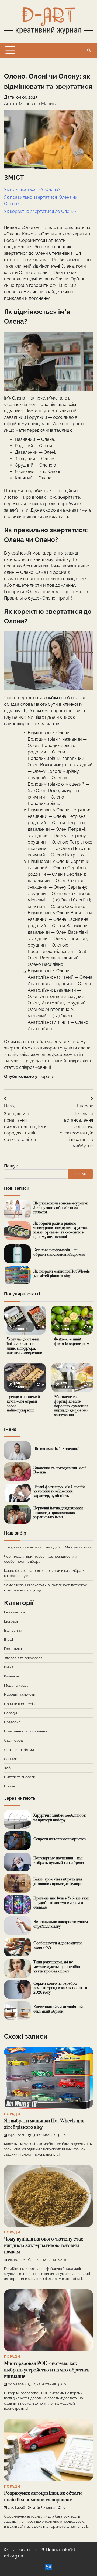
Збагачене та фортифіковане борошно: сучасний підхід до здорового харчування (71, 1406)
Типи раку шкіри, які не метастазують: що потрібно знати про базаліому (57, 1967)
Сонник (11, 1759)
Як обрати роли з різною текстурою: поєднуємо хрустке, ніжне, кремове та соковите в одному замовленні (60, 1230)
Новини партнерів (19, 1704)
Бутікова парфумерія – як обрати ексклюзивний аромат (59, 1252)
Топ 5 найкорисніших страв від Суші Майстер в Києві (48, 1547)
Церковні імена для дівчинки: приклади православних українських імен (58, 1513)
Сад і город (13, 1740)
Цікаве (10, 1786)
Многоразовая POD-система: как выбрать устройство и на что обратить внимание (47, 2370)
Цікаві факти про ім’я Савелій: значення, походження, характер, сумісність (59, 1492)
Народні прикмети (20, 1694)
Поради (46, 1076)
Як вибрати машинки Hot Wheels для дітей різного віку (62, 1274)
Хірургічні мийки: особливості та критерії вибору (60, 1818)
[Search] (89, 50)
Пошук (11, 1166)
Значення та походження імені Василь (60, 1470)
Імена (9, 1667)
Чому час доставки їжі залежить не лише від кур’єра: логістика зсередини (25, 1346)
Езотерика (13, 1649)
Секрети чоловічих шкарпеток (60, 1839)
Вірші (8, 1640)
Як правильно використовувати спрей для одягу (61, 1924)
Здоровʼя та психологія (23, 1658)
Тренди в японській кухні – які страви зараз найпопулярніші (23, 1404)
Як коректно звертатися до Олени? (40, 211)
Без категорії (15, 1612)
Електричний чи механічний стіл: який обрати (58, 2009)
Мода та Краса (16, 1685)
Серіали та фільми (19, 1750)
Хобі (8, 1768)
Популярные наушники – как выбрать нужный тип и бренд (59, 1860)
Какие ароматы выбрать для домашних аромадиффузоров (59, 1882)
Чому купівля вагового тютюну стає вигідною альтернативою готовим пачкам (44, 2246)
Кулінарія (12, 1676)
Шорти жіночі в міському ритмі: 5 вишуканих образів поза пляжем (61, 1208)
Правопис (12, 1722)
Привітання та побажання (26, 1731)
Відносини (13, 1630)
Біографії (11, 1621)
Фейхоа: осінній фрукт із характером (72, 1342)
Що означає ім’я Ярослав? (56, 1449)
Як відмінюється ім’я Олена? (32, 189)
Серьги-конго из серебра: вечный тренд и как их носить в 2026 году (60, 1988)
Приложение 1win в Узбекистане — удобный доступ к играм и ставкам (61, 1903)
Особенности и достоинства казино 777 (58, 1945)
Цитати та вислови (20, 1777)
